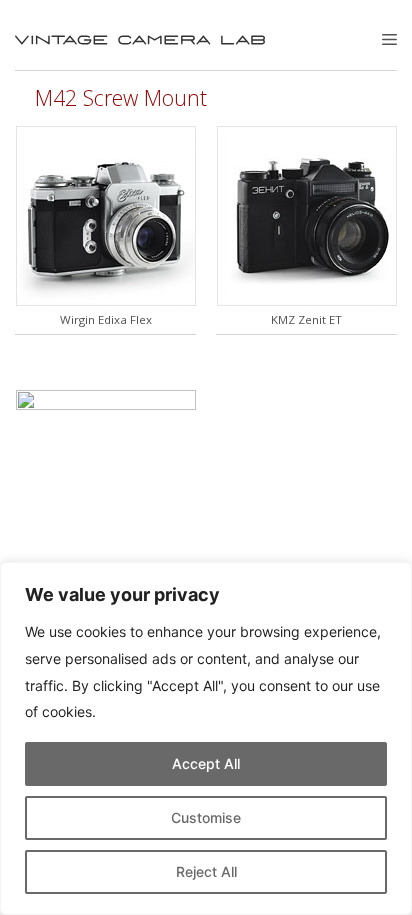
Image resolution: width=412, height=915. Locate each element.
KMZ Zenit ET (306, 319)
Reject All (206, 871)
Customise (206, 817)
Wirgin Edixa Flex (106, 319)
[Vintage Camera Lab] (140, 40)
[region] (206, 738)
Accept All (206, 763)
